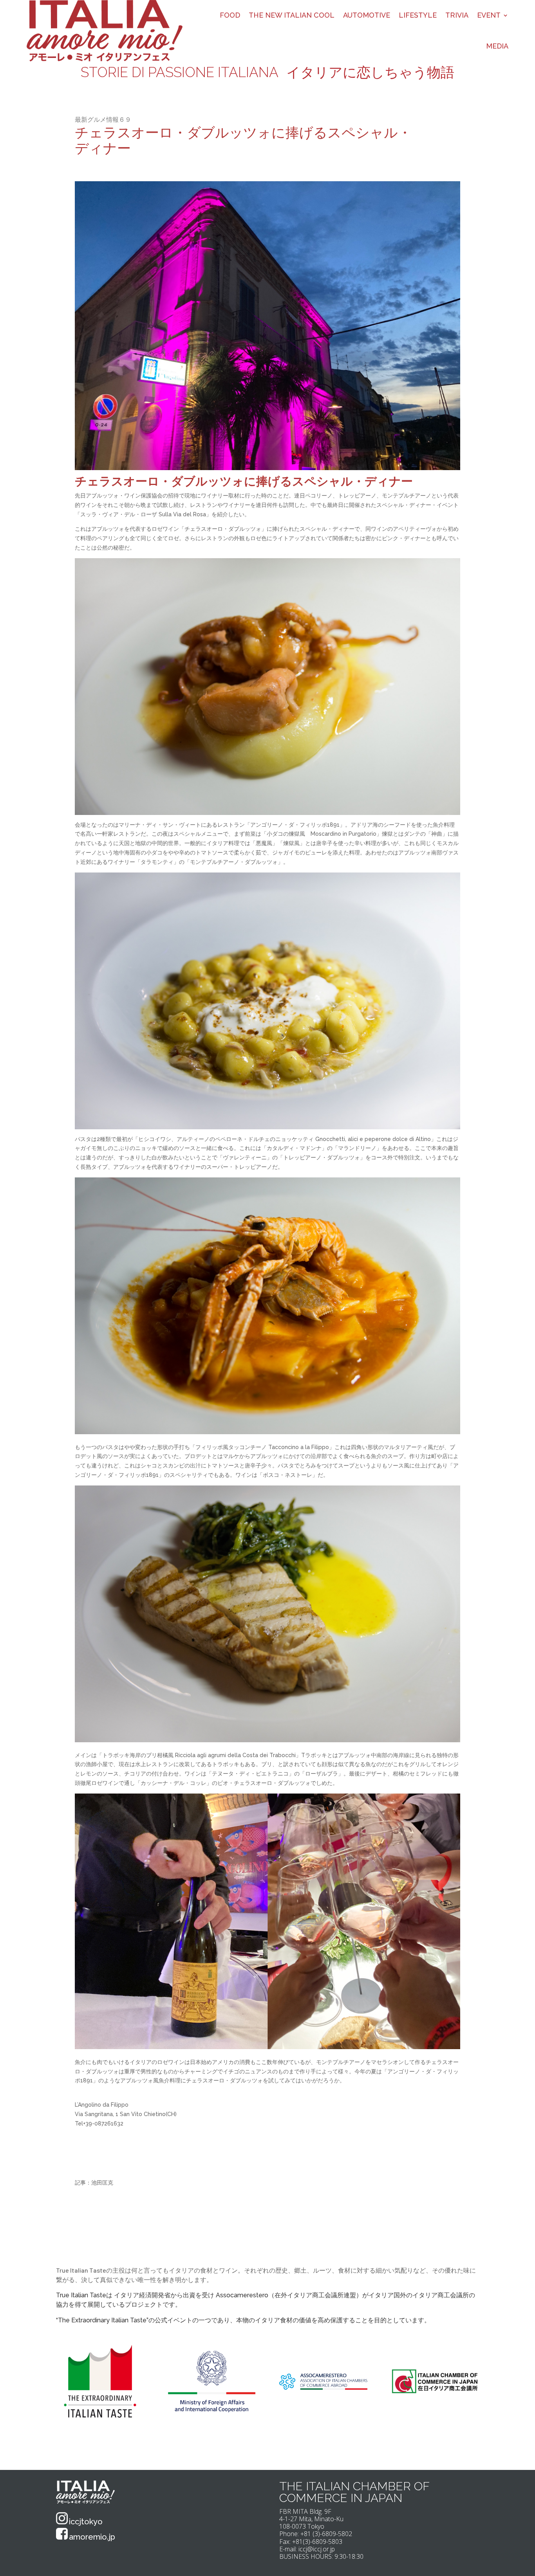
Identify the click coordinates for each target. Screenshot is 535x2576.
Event (489, 15)
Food (230, 15)
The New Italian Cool (292, 15)
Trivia (457, 15)
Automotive (367, 15)
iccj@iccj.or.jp (317, 2549)
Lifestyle (418, 15)
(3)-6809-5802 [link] (332, 2534)
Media (497, 46)
